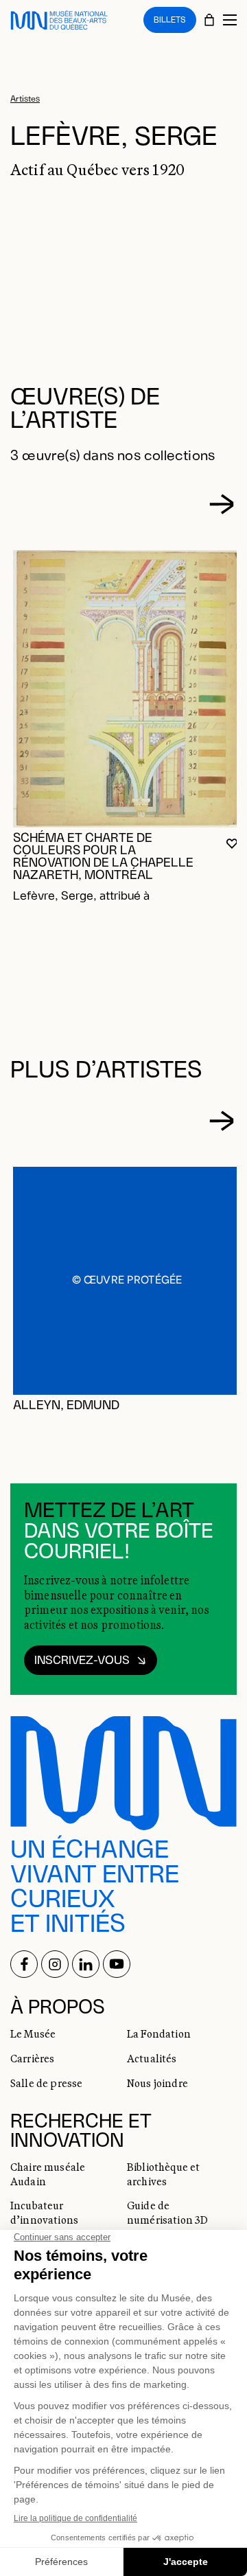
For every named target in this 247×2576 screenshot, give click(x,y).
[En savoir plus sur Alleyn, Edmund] (127, 1281)
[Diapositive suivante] (222, 504)
